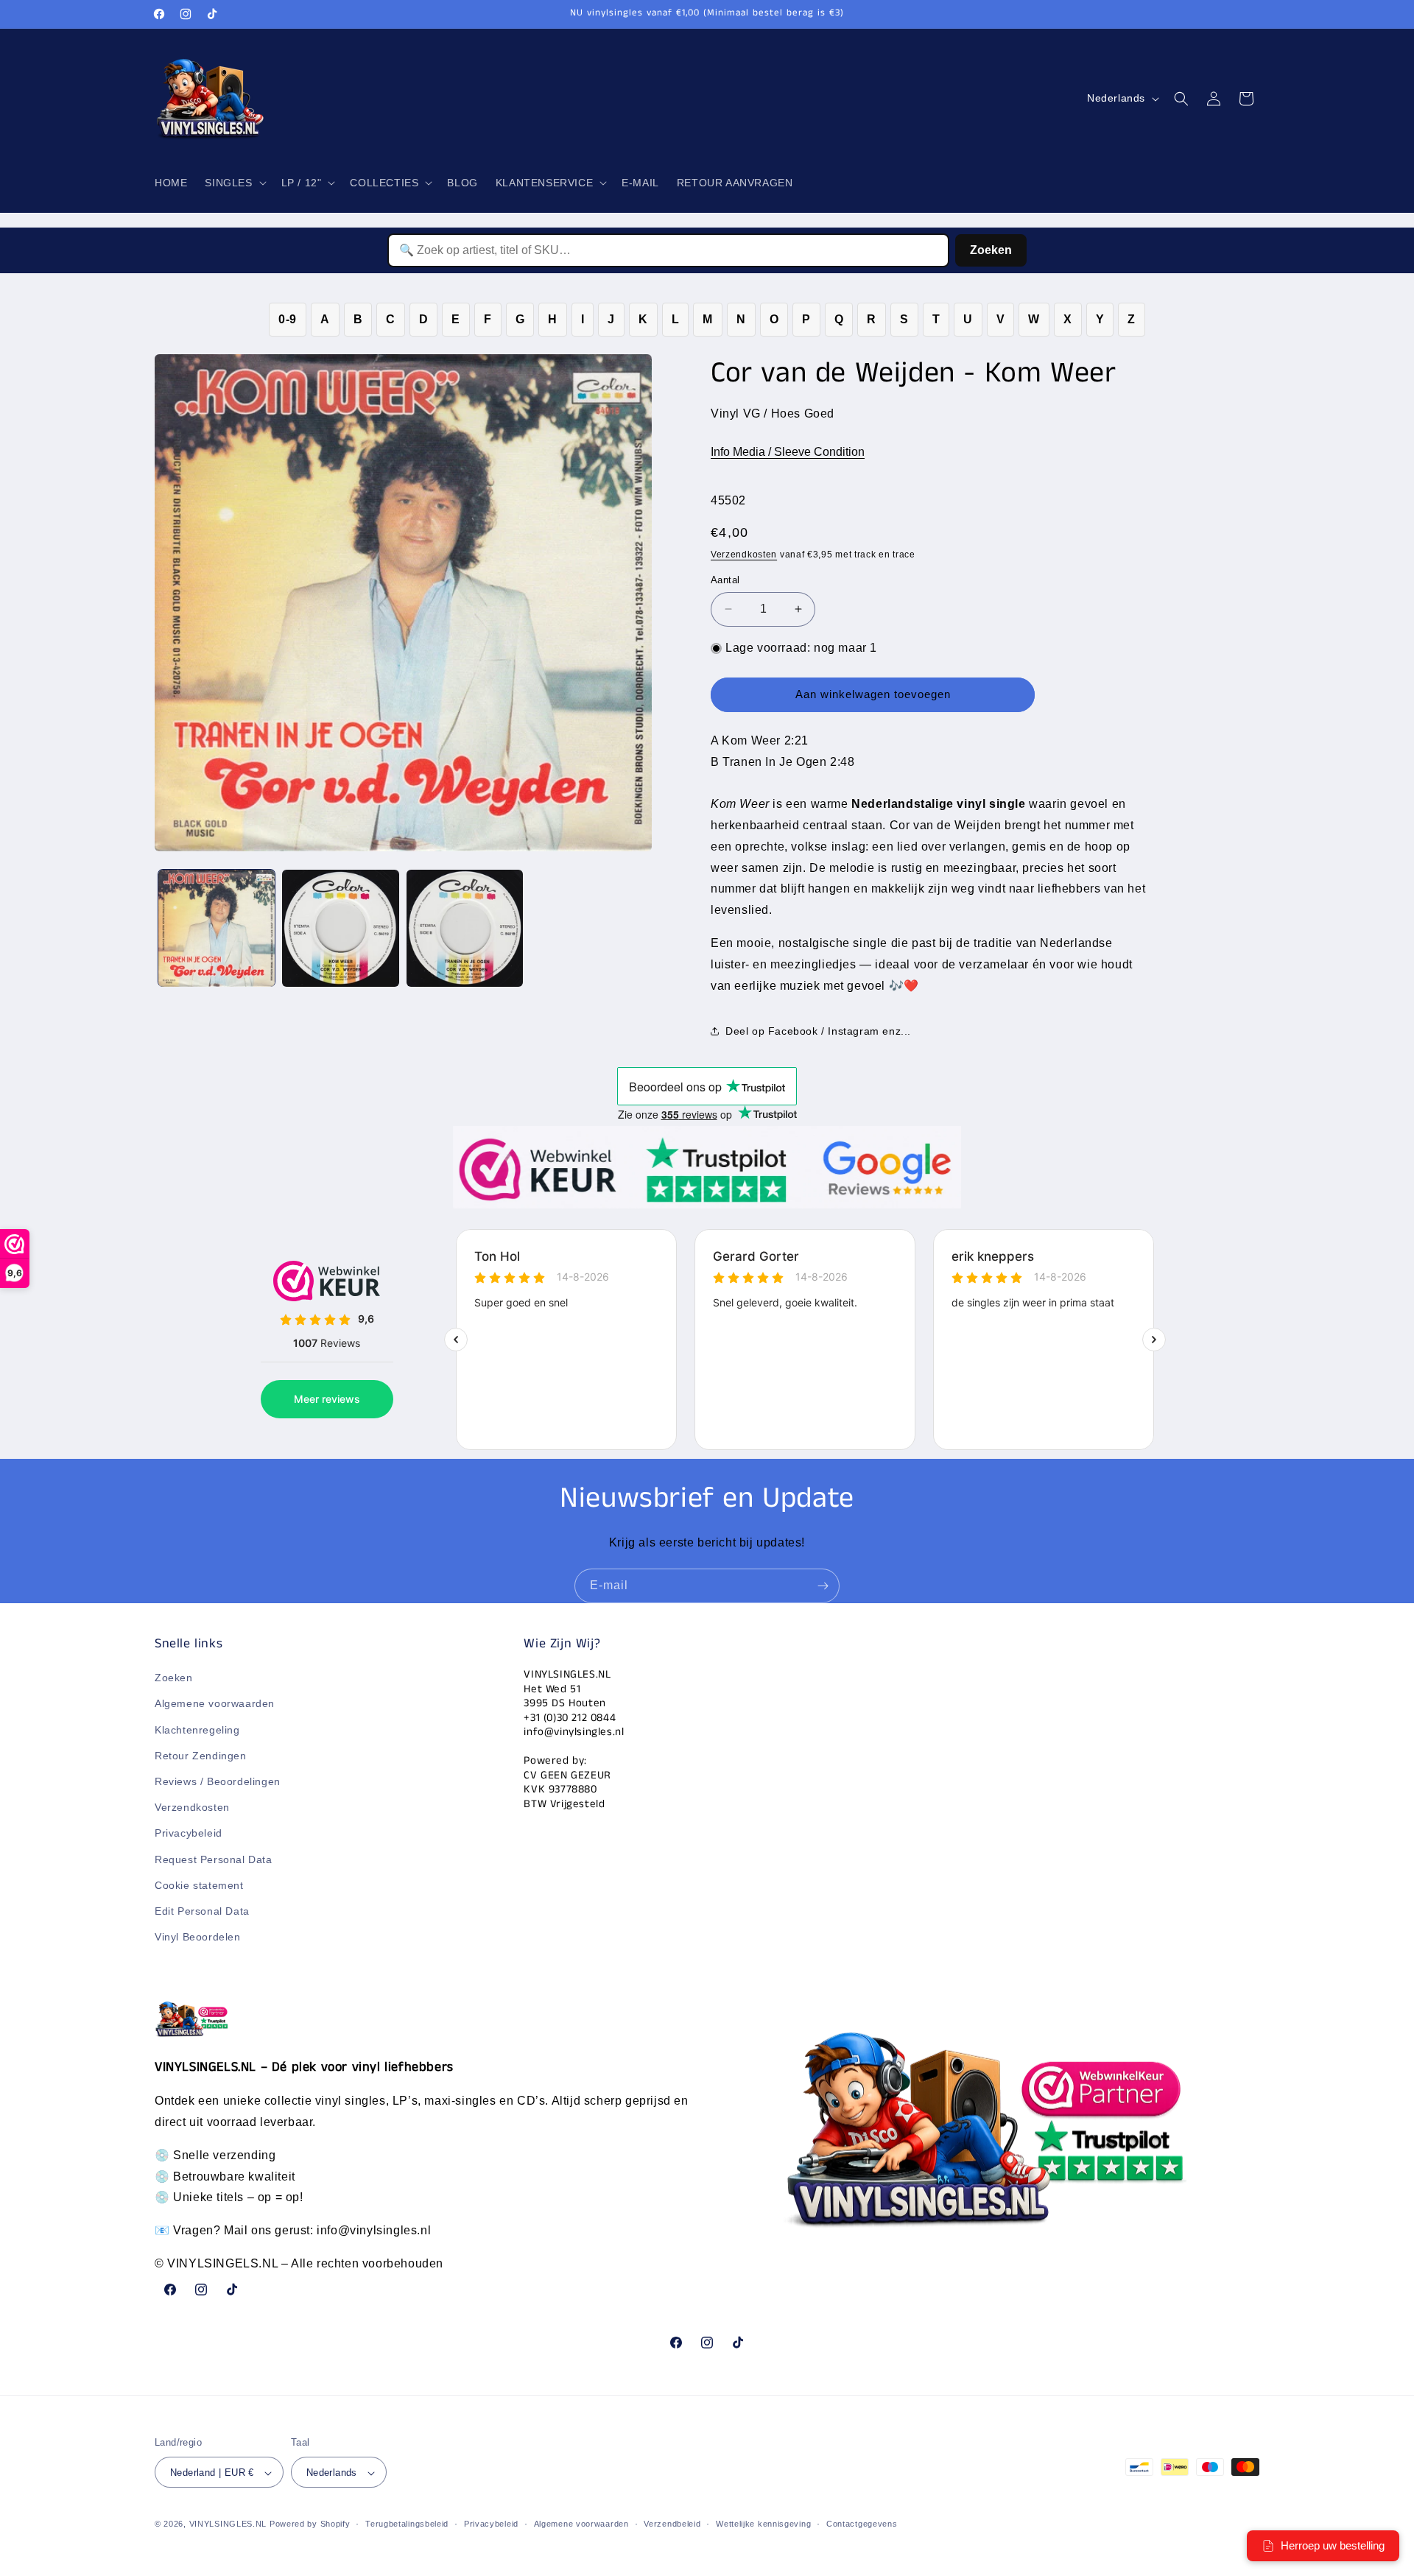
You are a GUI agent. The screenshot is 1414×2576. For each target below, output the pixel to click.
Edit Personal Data (202, 1911)
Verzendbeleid (672, 2524)
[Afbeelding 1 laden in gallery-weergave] (217, 928)
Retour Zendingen (201, 1756)
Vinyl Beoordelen (198, 1937)
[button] (234, 183)
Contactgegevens (862, 2524)
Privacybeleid (189, 1834)
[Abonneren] (823, 1586)
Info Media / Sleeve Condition (788, 452)
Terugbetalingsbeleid (407, 2524)
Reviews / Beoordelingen (218, 1781)
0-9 (288, 319)
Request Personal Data (214, 1859)
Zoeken (991, 250)
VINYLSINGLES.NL (228, 2524)
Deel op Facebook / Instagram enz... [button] (818, 1031)
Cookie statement (199, 1885)
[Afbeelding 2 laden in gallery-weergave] (340, 928)
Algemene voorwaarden (215, 1704)
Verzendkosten (744, 555)
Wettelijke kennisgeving (763, 2524)
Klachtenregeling (197, 1730)
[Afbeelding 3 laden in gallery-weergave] (465, 928)
